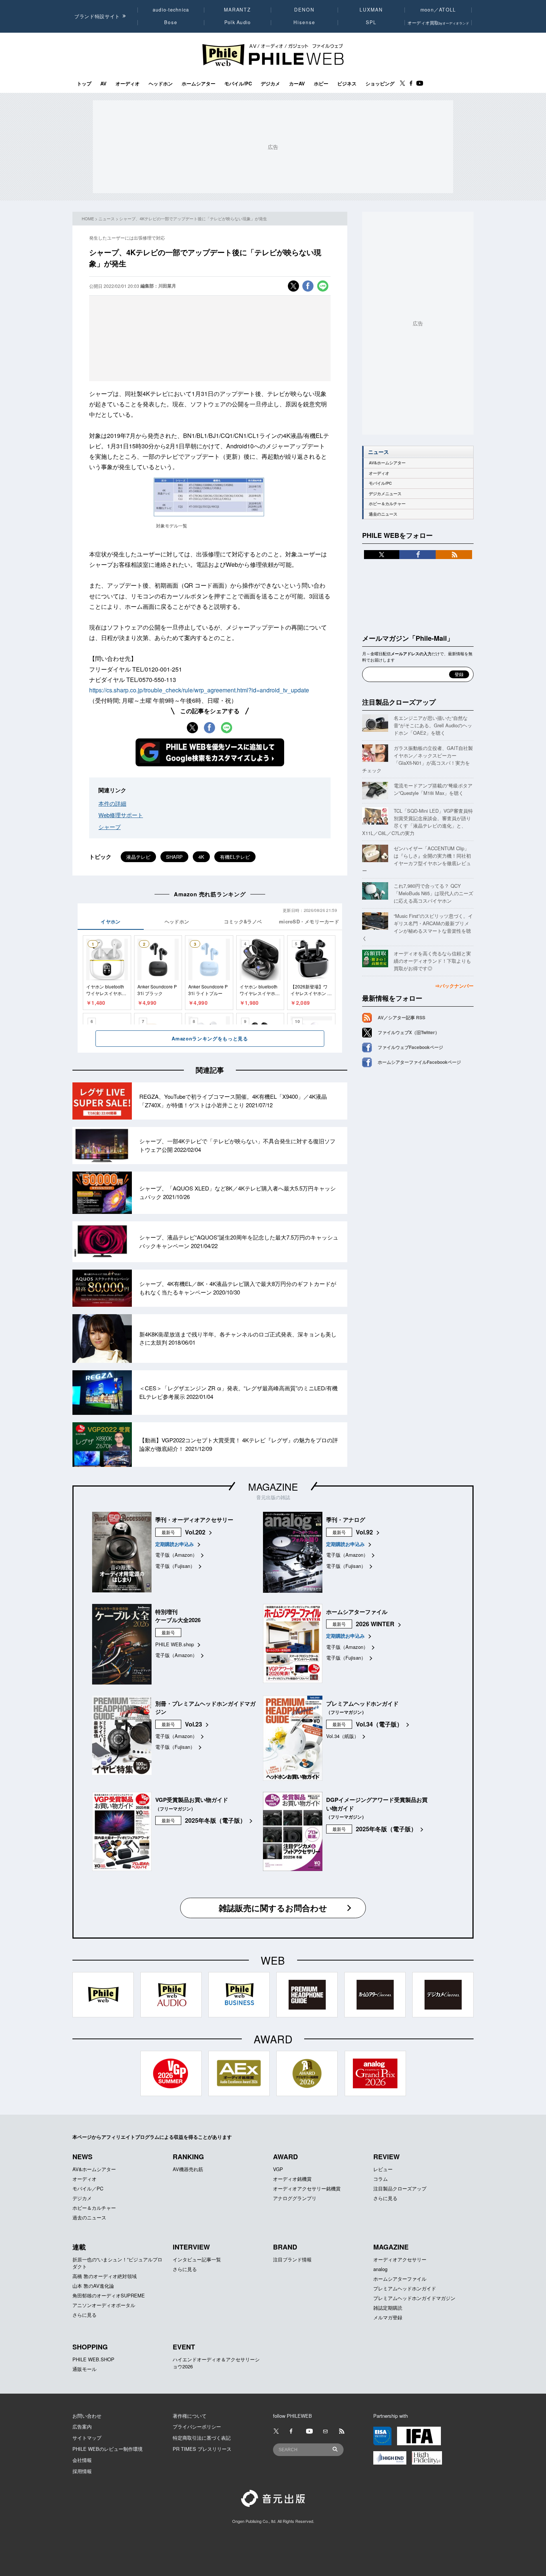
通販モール (84, 2369)
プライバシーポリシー (197, 2426)
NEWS (82, 2157)
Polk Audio (238, 22)
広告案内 (82, 2426)
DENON (304, 10)
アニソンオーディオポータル (104, 2305)
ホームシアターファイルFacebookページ (419, 1062)
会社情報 (82, 2460)
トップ (84, 84)
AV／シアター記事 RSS (402, 1017)
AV (103, 84)
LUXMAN (371, 10)
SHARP (174, 857)
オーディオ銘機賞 (292, 2179)
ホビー (321, 84)
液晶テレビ (138, 857)
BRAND (285, 2247)
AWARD (285, 2157)
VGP (278, 2169)
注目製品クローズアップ (399, 702)
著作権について (190, 2416)
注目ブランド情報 (292, 2259)
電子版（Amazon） (176, 1555)
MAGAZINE (273, 1486)
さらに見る (385, 2198)
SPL (371, 22)
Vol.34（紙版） (342, 1736)
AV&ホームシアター (387, 463)
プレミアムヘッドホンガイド (405, 2288)
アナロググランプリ (295, 2198)
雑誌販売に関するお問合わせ (273, 1908)
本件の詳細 (112, 803)
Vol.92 (364, 1532)
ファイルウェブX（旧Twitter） (409, 1032)
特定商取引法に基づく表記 (202, 2438)
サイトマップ (87, 2438)
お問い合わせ (87, 2416)
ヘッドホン (161, 84)
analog (380, 2269)
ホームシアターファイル (400, 2279)
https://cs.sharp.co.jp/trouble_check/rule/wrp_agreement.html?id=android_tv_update (199, 690)
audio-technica (171, 10)
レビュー (383, 2169)
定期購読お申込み (175, 1544)
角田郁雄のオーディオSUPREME (109, 2295)
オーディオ (128, 84)
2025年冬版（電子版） (215, 1820)
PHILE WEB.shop (175, 1644)
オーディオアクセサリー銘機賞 (307, 2188)
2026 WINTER (375, 1624)
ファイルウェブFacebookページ (410, 1047)
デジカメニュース (385, 493)
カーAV (297, 84)
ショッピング (380, 84)
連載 (79, 2247)
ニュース (107, 218)
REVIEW (386, 2157)
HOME (88, 218)
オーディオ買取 (438, 22)
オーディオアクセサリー (400, 2259)
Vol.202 (195, 1532)
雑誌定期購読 (388, 2308)
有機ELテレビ (235, 857)
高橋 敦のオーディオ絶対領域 (105, 2276)
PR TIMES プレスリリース (202, 2449)
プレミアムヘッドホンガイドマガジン (414, 2298)
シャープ (110, 827)
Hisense (304, 22)
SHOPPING (90, 2347)
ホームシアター (199, 84)
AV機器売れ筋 (188, 2169)
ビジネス (347, 84)
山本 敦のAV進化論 (93, 2286)
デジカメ (270, 84)
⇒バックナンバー (454, 986)
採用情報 (82, 2471)
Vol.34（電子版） (379, 1724)
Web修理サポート (121, 815)
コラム (381, 2179)
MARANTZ (238, 10)
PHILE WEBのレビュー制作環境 (108, 2449)
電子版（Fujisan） (175, 1566)
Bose (171, 22)
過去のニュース (383, 514)
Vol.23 (194, 1724)
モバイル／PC (88, 2188)
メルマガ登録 (388, 2317)
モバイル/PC (238, 84)
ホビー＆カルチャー (387, 503)
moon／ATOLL (438, 10)
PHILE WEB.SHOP (93, 2359)
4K (201, 857)
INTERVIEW (191, 2247)
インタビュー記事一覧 (197, 2259)
